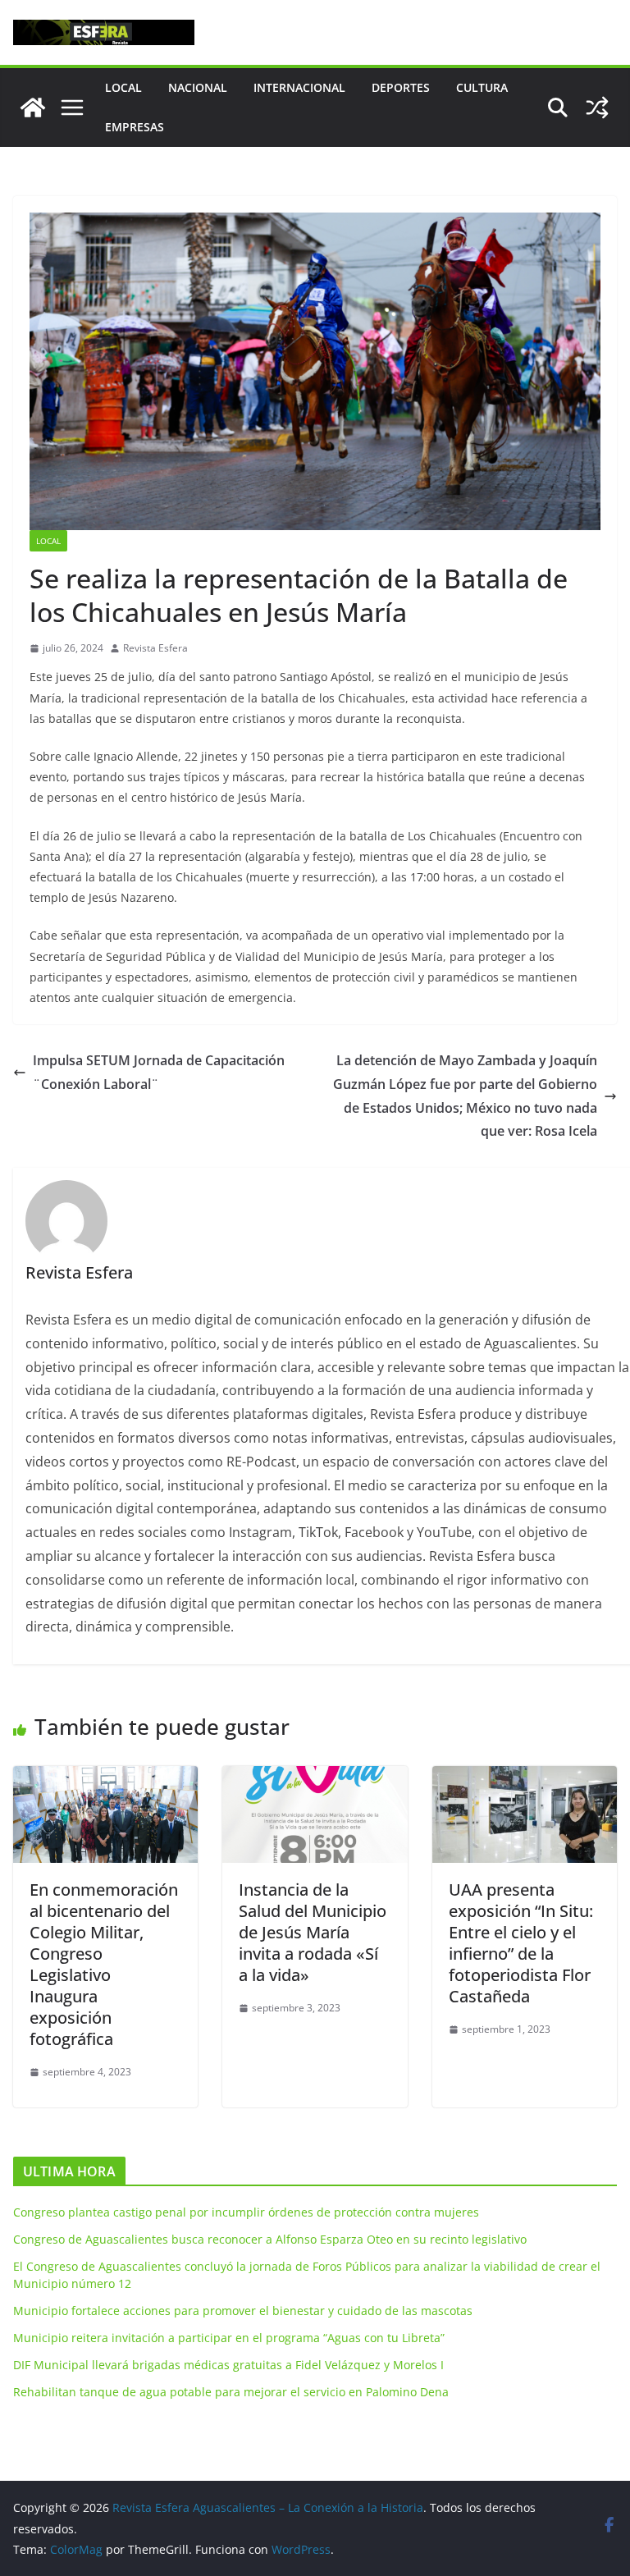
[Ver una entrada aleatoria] (597, 108)
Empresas (135, 127)
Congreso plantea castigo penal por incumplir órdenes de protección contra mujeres (246, 2212)
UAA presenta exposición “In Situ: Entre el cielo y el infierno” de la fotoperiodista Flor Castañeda (521, 1943)
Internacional (299, 87)
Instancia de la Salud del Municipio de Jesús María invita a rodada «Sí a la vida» (313, 1932)
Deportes (401, 87)
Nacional (198, 87)
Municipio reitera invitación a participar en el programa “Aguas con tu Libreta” (229, 2338)
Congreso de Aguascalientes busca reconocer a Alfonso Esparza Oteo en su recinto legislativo (270, 2239)
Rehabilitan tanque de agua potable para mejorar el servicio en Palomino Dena (231, 2392)
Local (123, 87)
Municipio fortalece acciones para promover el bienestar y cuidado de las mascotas (243, 2311)
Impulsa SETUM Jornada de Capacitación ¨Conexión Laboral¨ (159, 1072)
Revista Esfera (155, 648)
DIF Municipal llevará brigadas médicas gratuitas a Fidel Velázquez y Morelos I (228, 2365)
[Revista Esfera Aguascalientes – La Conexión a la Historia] (33, 108)
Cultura (482, 87)
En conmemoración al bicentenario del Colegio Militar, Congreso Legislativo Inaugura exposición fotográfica (104, 1964)
